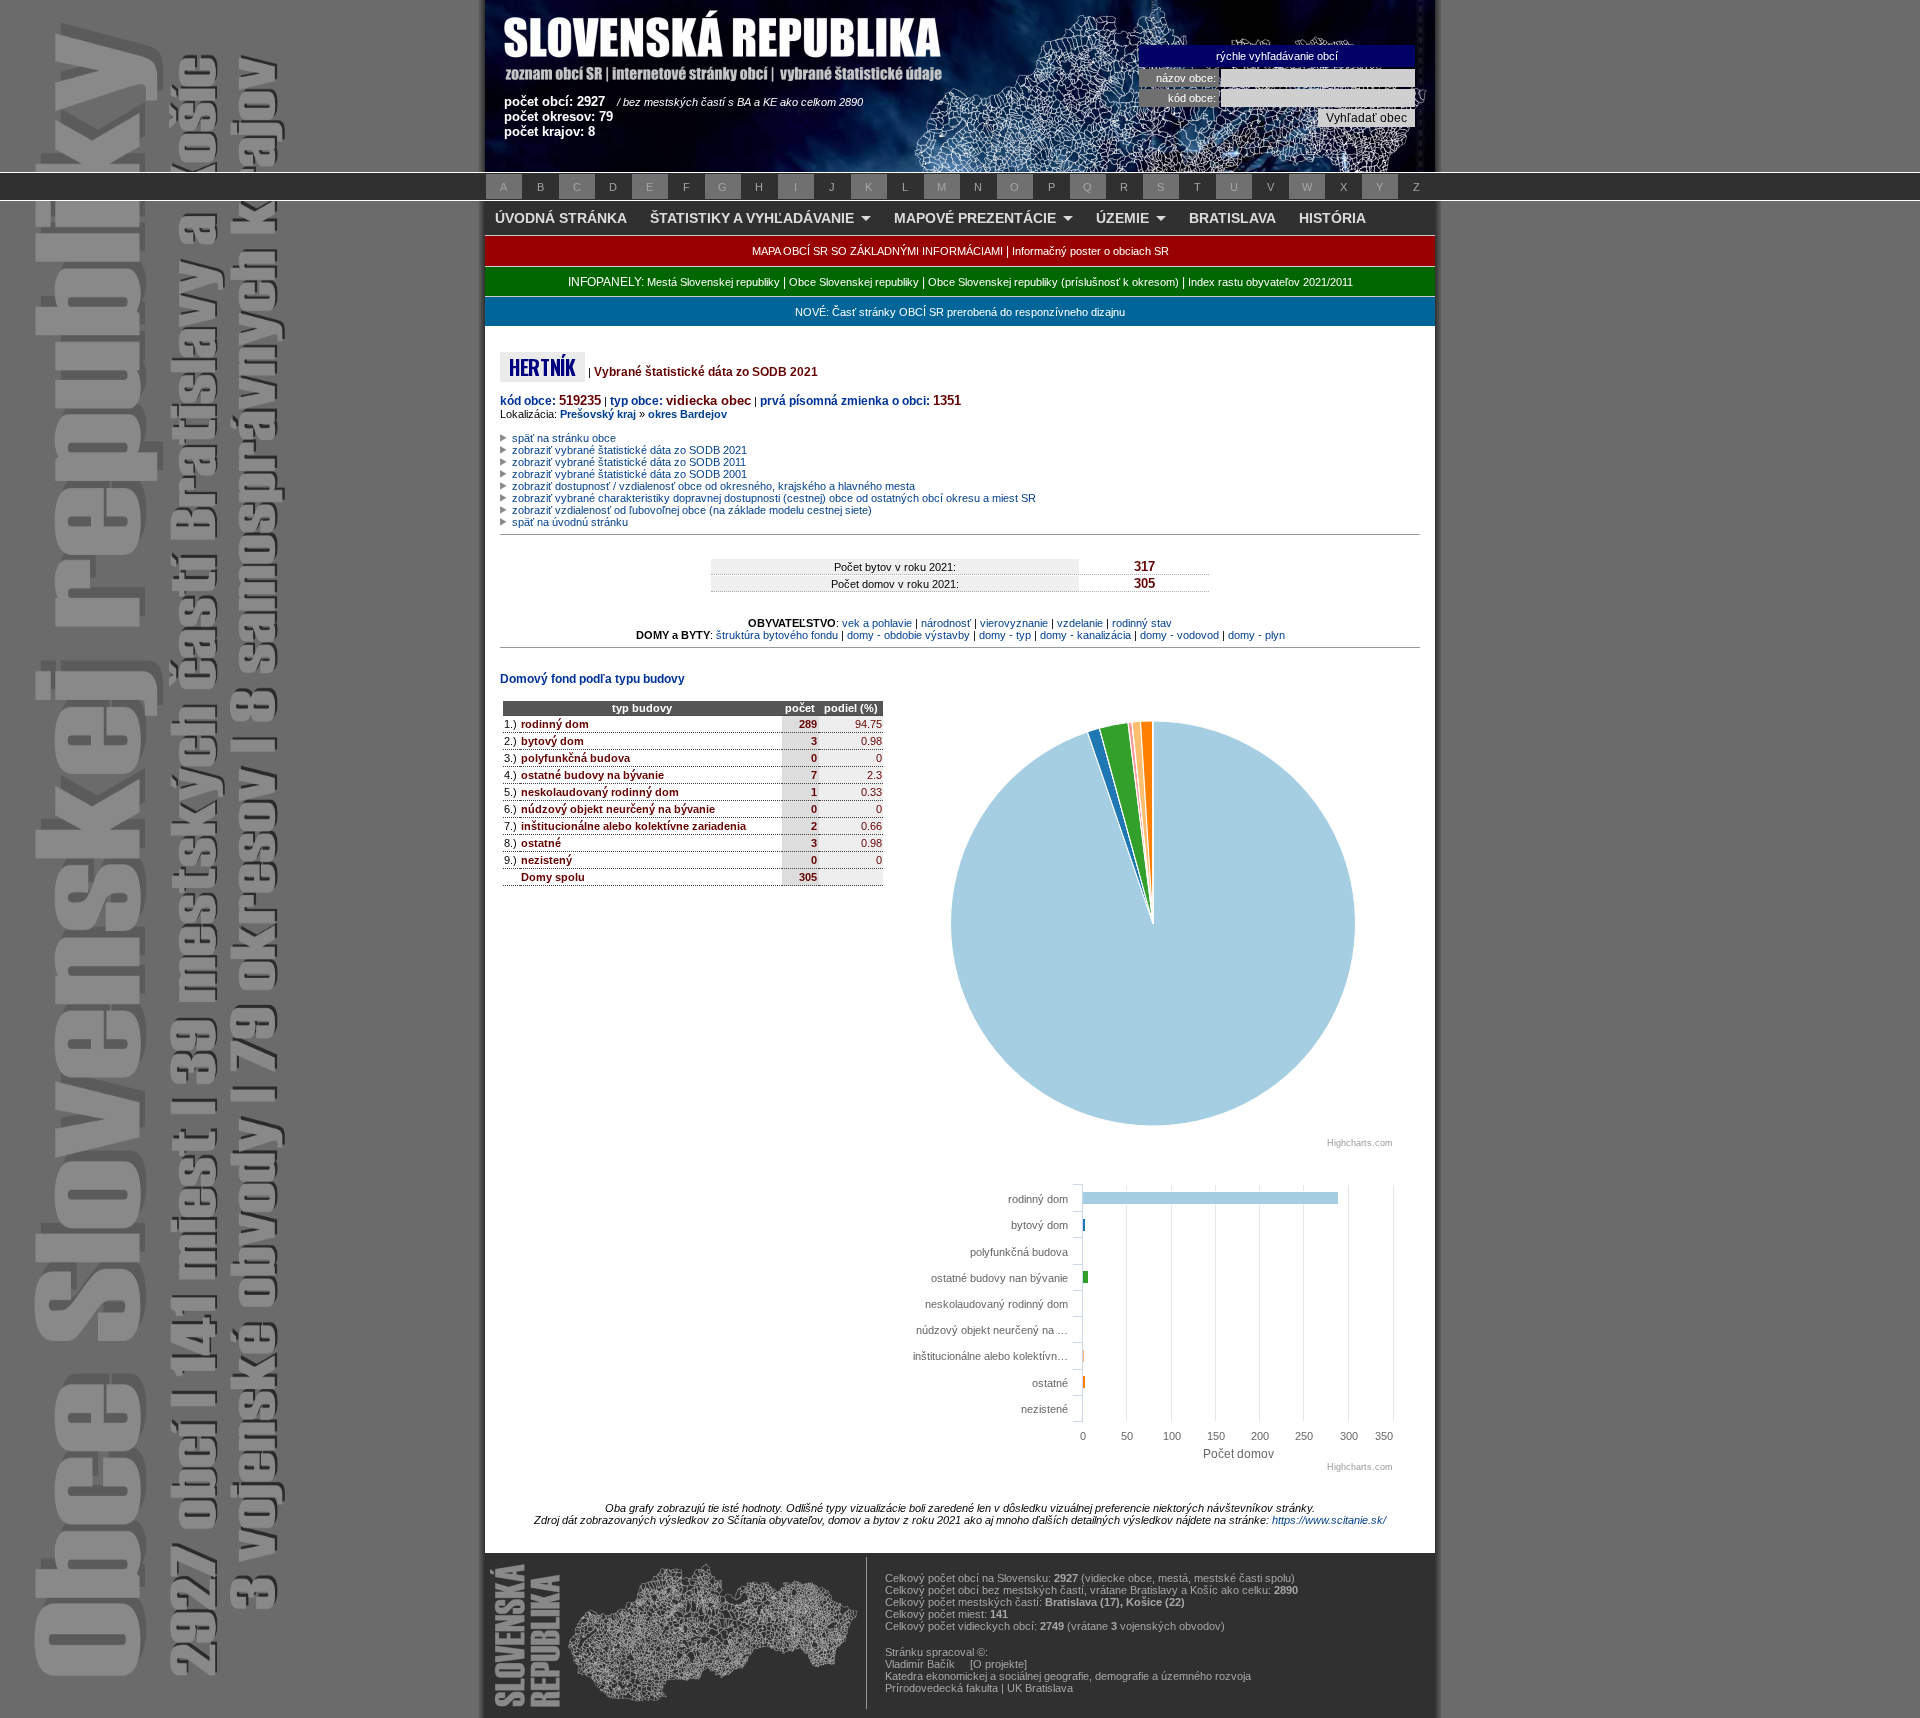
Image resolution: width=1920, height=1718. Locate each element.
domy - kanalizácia (1085, 635)
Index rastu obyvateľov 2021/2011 (1270, 282)
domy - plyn (1256, 635)
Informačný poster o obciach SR (1090, 251)
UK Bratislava (1040, 1688)
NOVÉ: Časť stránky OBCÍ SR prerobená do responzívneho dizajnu (960, 312)
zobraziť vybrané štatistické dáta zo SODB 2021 (629, 450)
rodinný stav (1142, 623)
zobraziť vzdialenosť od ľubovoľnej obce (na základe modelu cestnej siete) (692, 510)
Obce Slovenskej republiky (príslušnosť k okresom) (1053, 282)
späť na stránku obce (564, 438)
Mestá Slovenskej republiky (713, 282)
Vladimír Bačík (920, 1664)
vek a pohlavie (877, 623)
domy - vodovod (1179, 635)
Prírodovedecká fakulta (941, 1688)
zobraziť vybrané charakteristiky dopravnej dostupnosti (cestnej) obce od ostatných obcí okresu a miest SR (774, 498)
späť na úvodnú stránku (570, 522)
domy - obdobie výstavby (908, 635)
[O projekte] (998, 1664)
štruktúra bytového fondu (777, 635)
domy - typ (1005, 635)
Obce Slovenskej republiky (854, 282)
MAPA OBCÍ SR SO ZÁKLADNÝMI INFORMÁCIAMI (877, 251)
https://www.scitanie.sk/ (1329, 1520)
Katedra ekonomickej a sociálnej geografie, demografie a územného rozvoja (1068, 1676)
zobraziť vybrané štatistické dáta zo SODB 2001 (629, 474)
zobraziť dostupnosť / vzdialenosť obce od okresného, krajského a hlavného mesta (713, 486)
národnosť (946, 623)
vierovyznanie (1014, 623)
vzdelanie (1080, 623)
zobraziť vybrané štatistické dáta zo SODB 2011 (629, 462)
